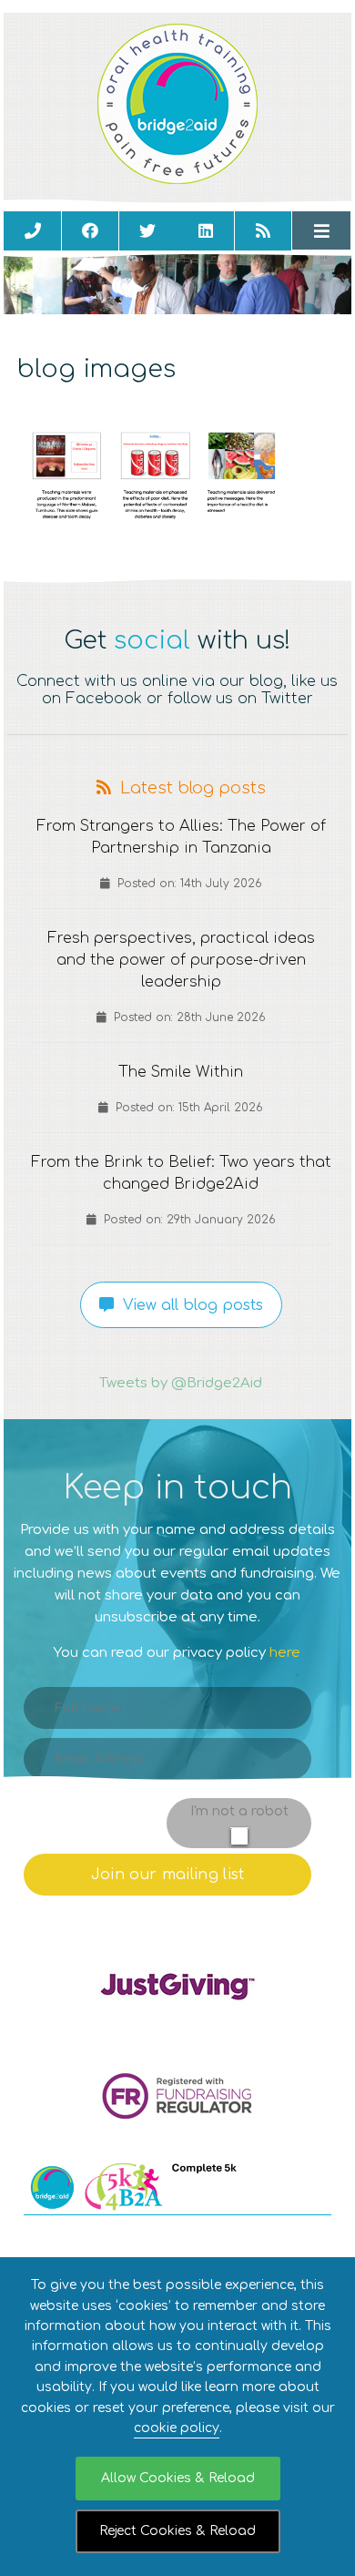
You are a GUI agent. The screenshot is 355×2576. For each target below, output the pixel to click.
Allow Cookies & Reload (178, 2478)
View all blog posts (188, 1305)
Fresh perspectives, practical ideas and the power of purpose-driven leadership (181, 960)
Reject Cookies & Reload (177, 2531)
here (285, 1653)
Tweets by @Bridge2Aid (181, 1383)
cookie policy (177, 2428)
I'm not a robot (239, 1811)
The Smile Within (181, 1072)
